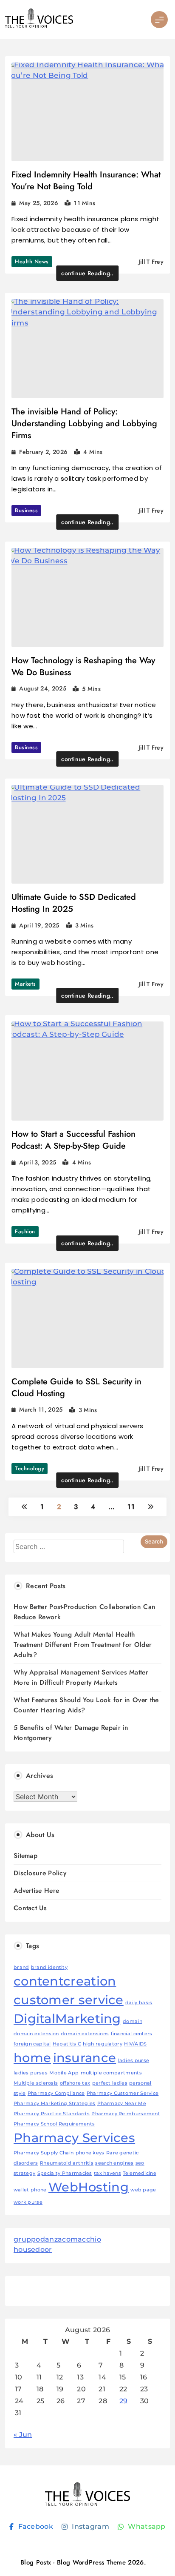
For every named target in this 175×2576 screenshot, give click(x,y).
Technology (30, 1468)
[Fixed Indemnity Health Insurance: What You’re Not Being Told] (87, 112)
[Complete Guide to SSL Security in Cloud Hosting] (87, 1319)
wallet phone (30, 2190)
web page (143, 2190)
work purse (28, 2202)
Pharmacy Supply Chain (44, 2153)
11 (131, 1507)
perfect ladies (110, 2083)
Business (26, 510)
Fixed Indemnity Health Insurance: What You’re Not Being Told (86, 181)
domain (133, 2021)
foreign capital (32, 2044)
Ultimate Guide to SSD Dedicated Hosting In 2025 (74, 903)
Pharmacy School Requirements (54, 2124)
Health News (32, 261)
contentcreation (65, 1981)
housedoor (33, 2249)
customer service (69, 2000)
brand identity (49, 1967)
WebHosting (89, 2187)
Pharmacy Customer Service (123, 2093)
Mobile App (64, 2073)
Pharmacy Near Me (122, 2104)
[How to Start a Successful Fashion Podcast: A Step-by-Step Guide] (87, 1071)
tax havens (107, 2173)
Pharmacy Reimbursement (126, 2114)
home (32, 2058)
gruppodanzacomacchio (57, 2239)
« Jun (23, 2435)
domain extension (36, 2034)
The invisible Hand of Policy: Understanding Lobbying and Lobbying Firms (84, 424)
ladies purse (134, 2061)
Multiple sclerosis (36, 2083)
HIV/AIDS (135, 2044)
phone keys (90, 2153)
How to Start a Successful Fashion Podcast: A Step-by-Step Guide (73, 1140)
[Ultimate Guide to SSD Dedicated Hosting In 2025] (87, 834)
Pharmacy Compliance (56, 2093)
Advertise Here (36, 1890)
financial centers (132, 2034)
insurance (85, 2058)
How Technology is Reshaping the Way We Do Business (83, 666)
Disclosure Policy (40, 1873)
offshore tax (75, 2083)
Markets (25, 984)
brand (21, 1967)
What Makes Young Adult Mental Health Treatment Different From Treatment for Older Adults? (83, 1645)
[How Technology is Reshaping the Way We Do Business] (87, 598)
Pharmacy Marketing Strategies (55, 2104)
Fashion (25, 1231)
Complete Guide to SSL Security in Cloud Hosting (76, 1388)
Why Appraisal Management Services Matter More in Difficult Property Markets (81, 1677)
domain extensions (85, 2034)
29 (124, 2401)
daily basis (139, 2003)
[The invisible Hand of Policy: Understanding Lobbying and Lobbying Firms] (87, 349)
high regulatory (103, 2044)
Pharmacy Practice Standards (52, 2114)
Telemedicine (140, 2173)
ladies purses (31, 2073)
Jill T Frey (151, 262)
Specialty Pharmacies (65, 2173)
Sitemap (25, 1856)
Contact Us (30, 1908)
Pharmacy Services (74, 2138)
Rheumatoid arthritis (67, 2163)
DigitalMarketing (67, 2018)
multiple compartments (111, 2073)
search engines (114, 2163)
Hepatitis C (67, 2044)
